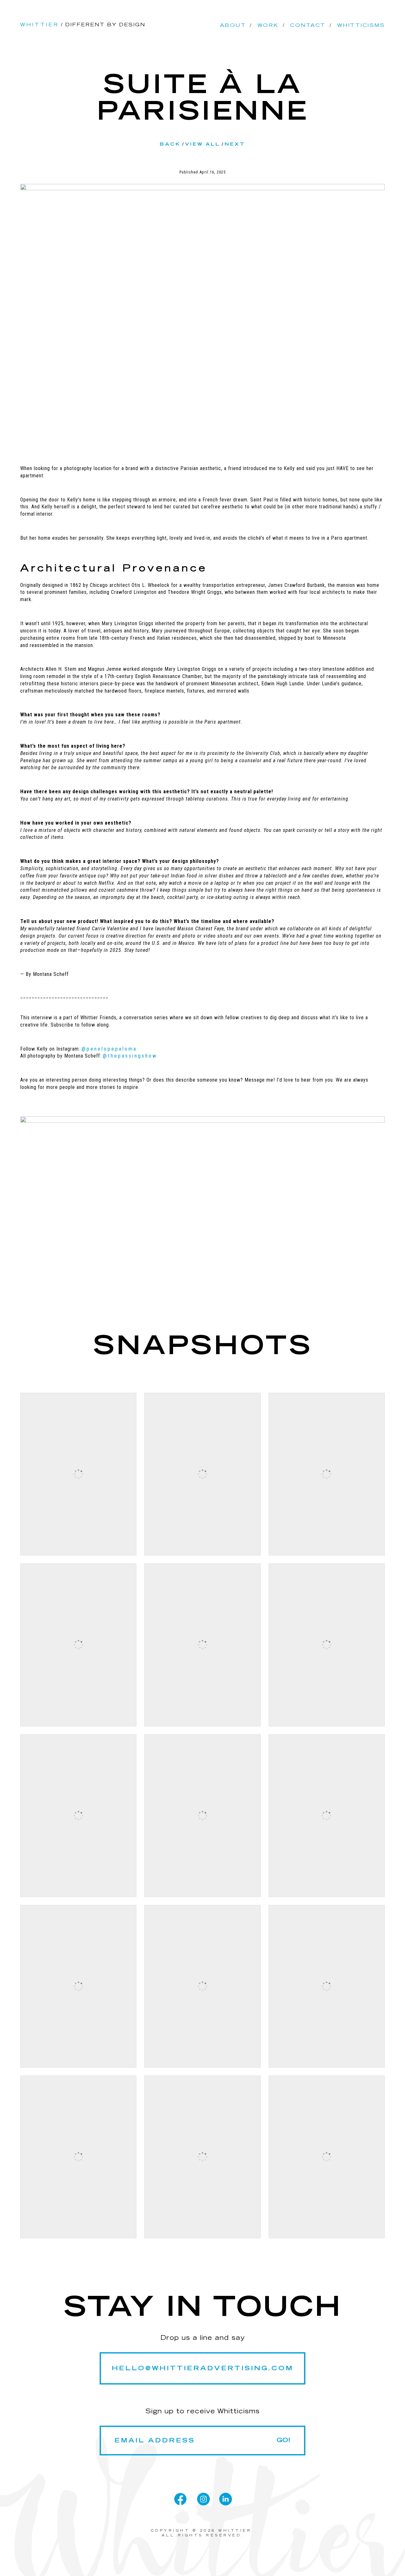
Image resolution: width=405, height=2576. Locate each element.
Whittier (40, 25)
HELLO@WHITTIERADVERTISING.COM (202, 2368)
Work (268, 25)
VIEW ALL (203, 144)
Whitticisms (361, 25)
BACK (170, 144)
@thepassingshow (130, 1056)
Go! (283, 2440)
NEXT (235, 144)
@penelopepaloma (109, 1049)
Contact (308, 25)
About (233, 25)
